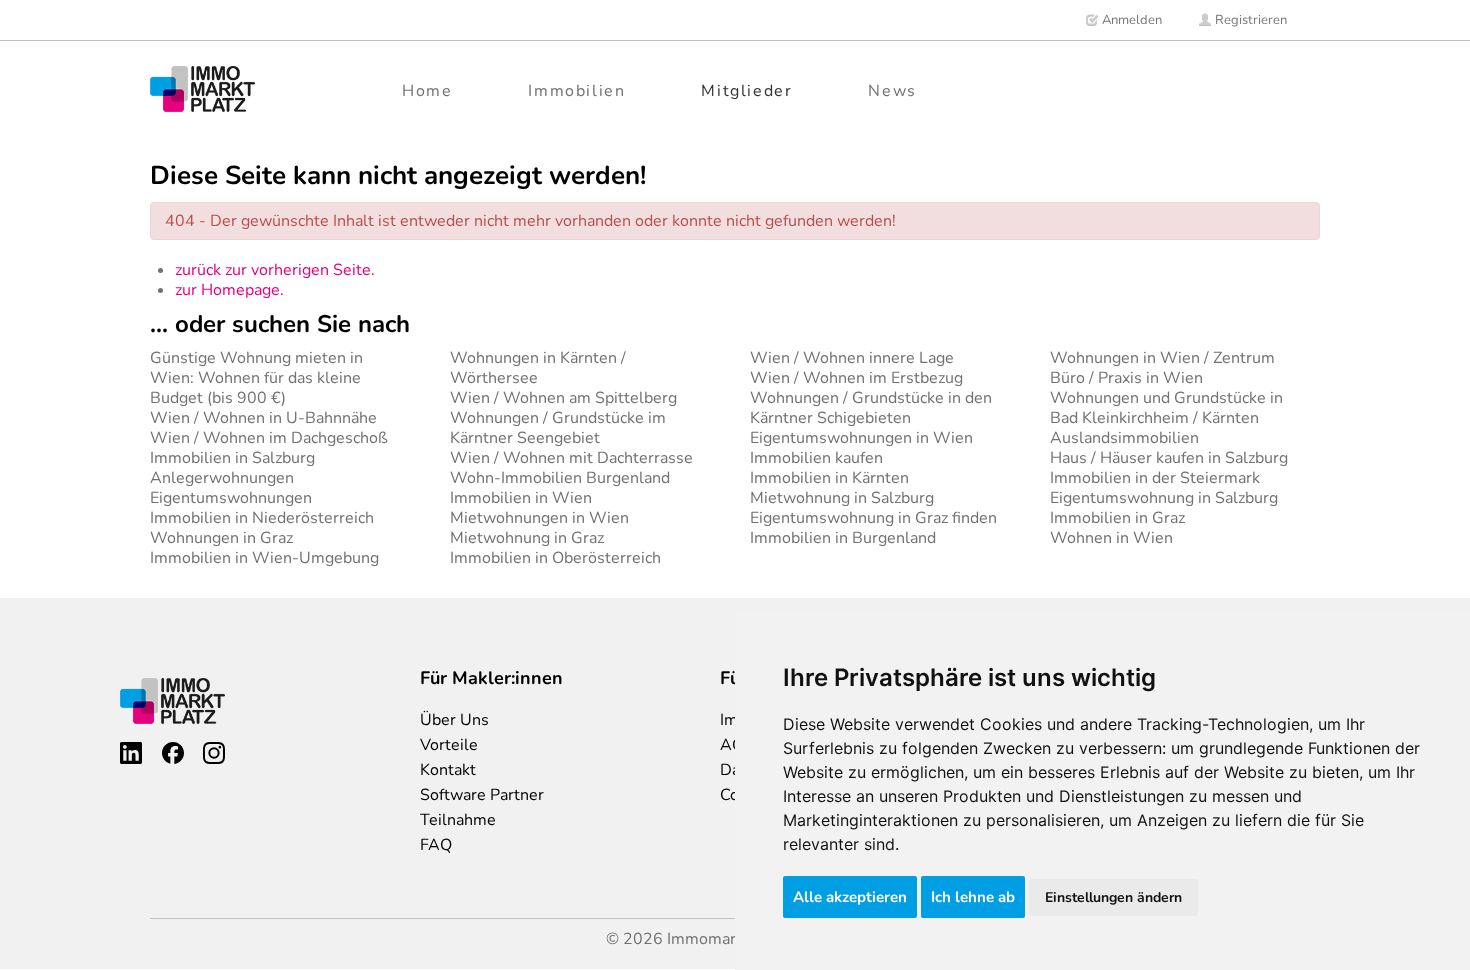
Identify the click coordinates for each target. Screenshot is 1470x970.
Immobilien (576, 91)
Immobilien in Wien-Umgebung (264, 558)
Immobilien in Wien (521, 498)
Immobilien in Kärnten (829, 478)
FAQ (436, 845)
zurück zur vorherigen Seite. (275, 270)
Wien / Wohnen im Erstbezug (856, 378)
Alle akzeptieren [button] (850, 897)
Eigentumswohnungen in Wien (861, 438)
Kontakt (448, 770)
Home (427, 91)
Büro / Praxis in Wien (1126, 378)
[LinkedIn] (131, 753)
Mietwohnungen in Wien (539, 518)
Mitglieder (746, 91)
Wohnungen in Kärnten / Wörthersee (538, 368)
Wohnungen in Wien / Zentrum (1162, 358)
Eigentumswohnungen (231, 498)
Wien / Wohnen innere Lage (852, 358)
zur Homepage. (229, 290)
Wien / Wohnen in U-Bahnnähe (263, 418)
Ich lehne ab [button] (973, 897)
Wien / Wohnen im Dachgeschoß (269, 438)
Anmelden (1130, 20)
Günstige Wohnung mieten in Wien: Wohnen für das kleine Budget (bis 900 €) (256, 378)
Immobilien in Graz (1117, 518)
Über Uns (454, 720)
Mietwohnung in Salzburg (842, 498)
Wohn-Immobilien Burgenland (560, 478)
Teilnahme (458, 820)
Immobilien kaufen (816, 458)
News (892, 91)
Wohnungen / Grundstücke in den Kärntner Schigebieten (871, 408)
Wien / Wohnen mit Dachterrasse (571, 458)
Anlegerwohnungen (222, 478)
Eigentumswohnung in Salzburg (1164, 498)
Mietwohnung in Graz (527, 538)
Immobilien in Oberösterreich (555, 558)
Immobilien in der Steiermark (1155, 478)
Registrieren (1249, 20)
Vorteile (449, 745)
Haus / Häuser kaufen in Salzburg (1169, 458)
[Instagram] (214, 753)
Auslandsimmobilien (1124, 438)
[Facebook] (173, 753)
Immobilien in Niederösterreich (262, 518)
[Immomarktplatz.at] (202, 88)
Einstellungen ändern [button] (1113, 897)
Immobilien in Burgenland (843, 538)
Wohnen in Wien (1111, 538)
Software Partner (482, 795)
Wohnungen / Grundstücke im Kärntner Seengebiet (558, 428)
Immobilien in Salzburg (232, 458)
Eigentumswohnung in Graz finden (873, 518)
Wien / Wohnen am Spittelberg (563, 398)
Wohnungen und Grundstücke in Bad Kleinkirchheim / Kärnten (1166, 408)
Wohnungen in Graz (221, 538)
